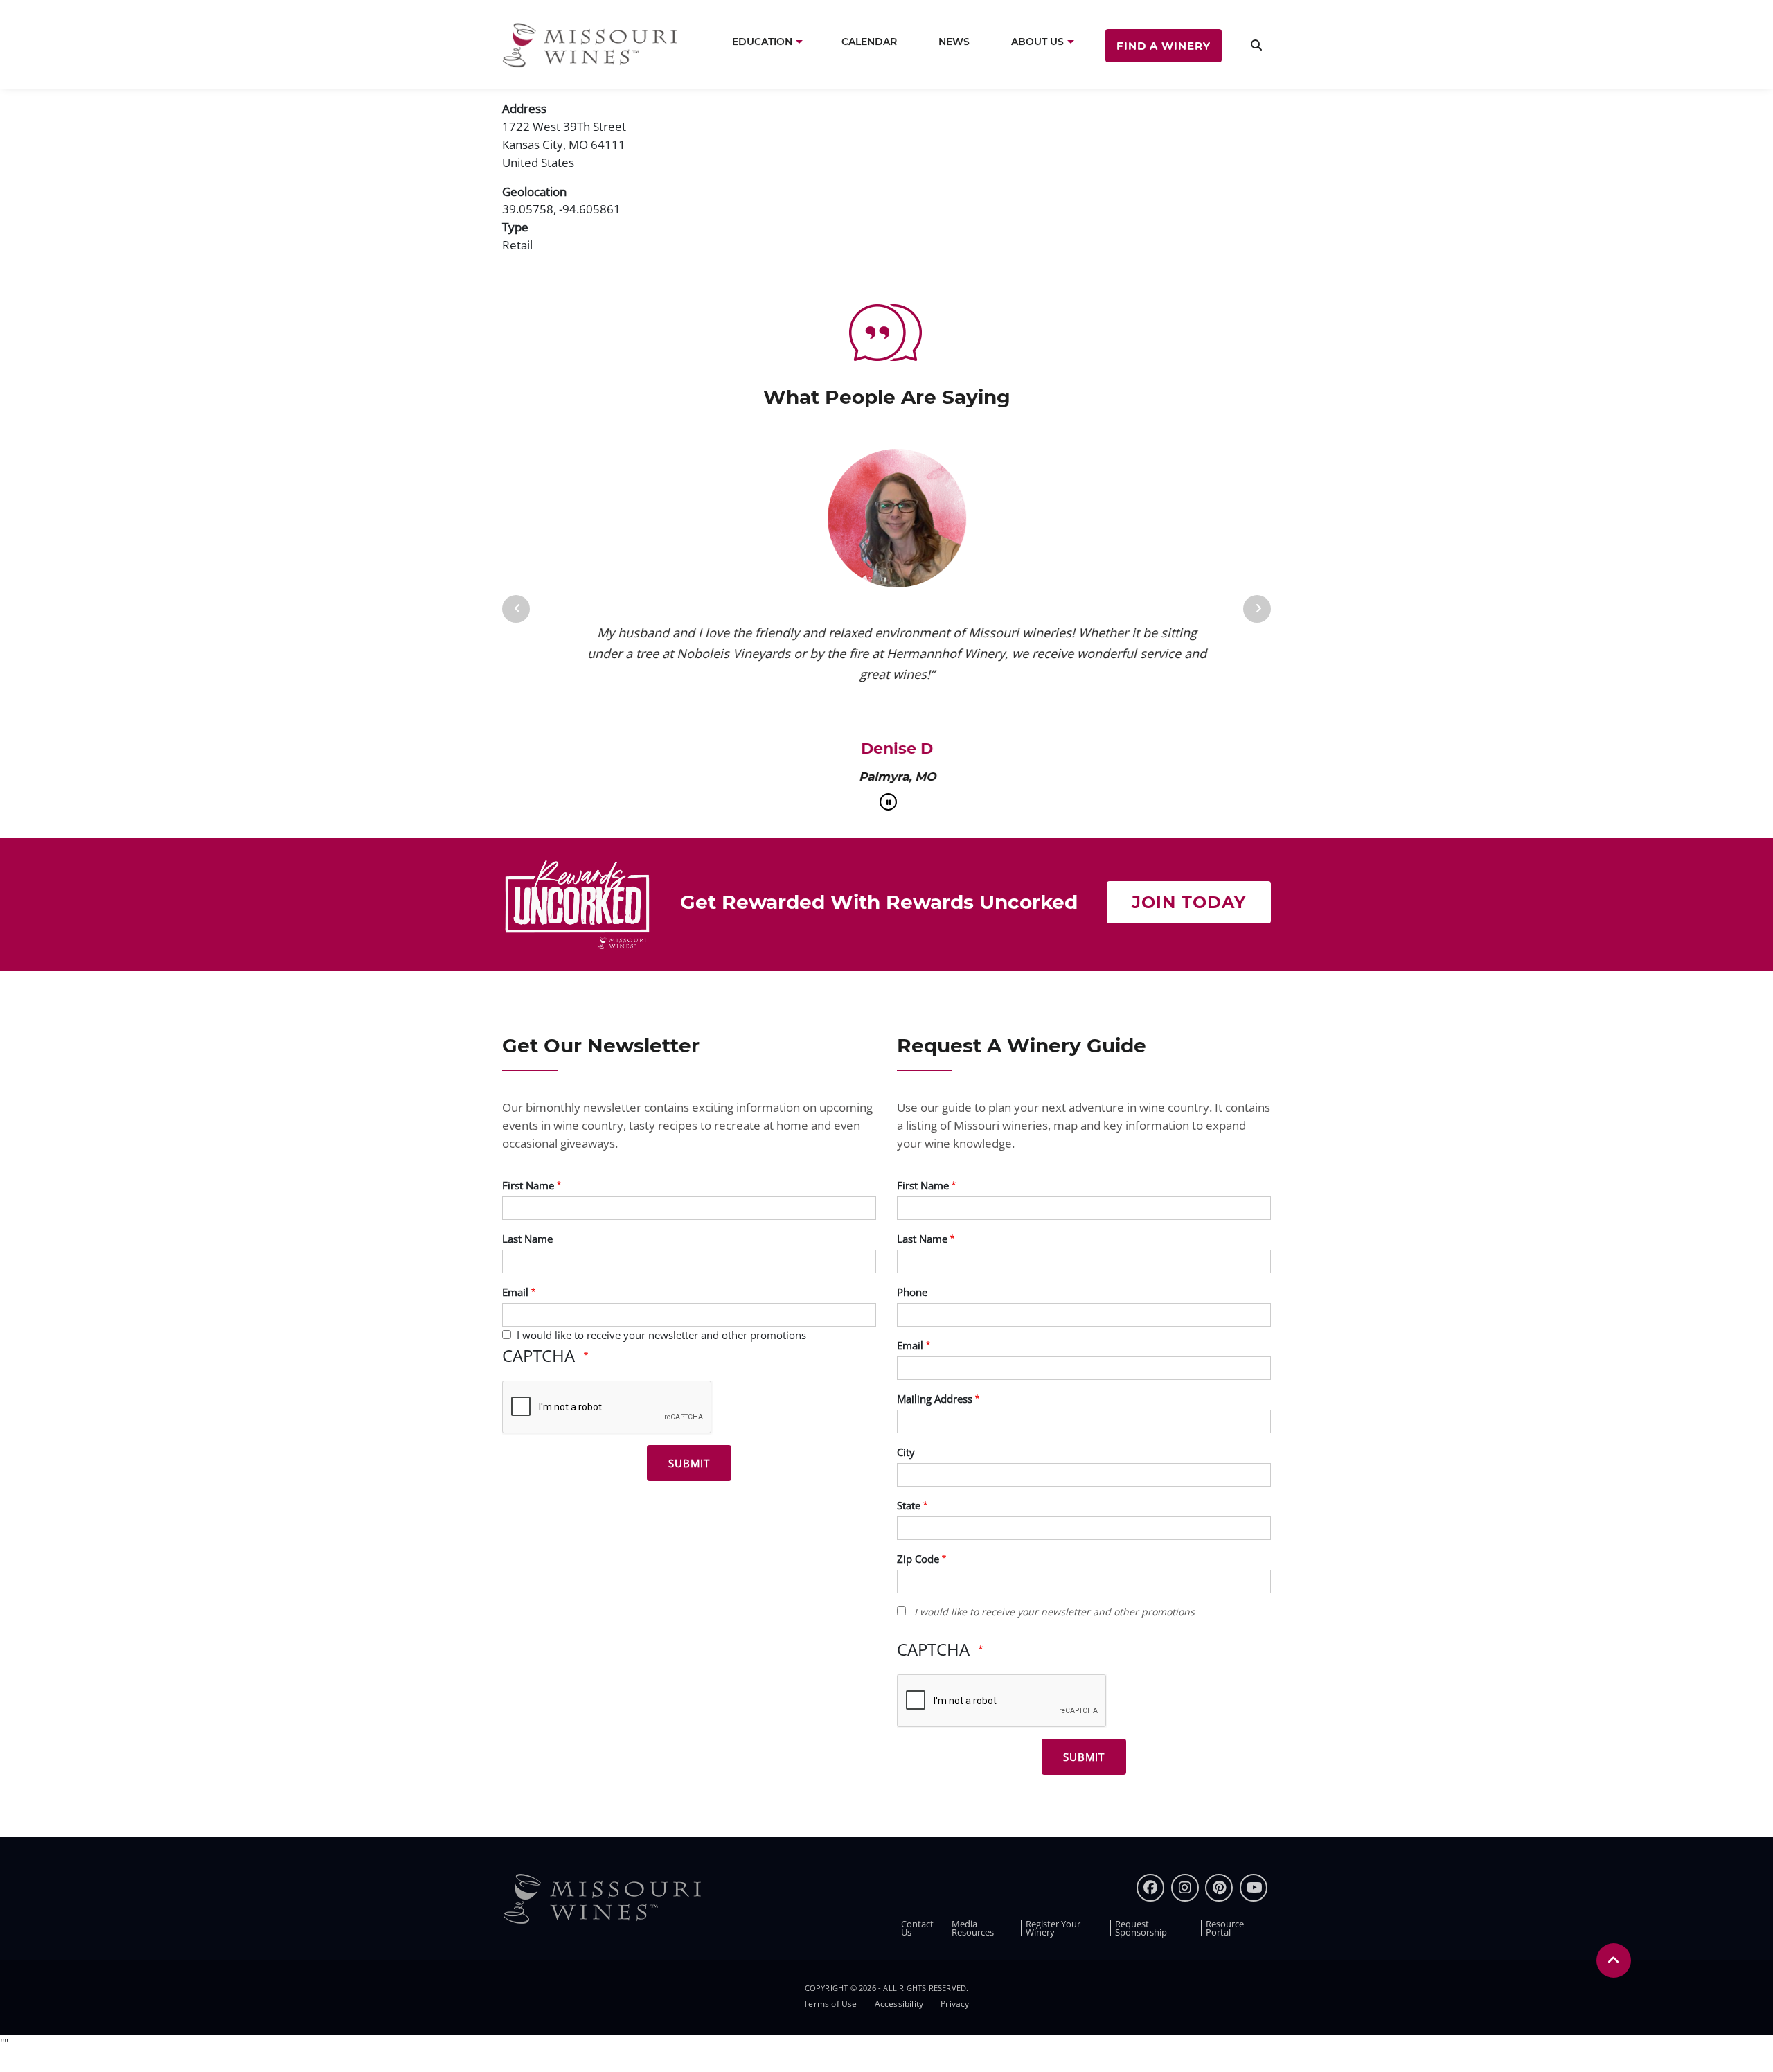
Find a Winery (1164, 45)
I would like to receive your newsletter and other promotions (661, 1335)
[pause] (888, 802)
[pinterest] (1219, 1888)
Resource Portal (1225, 1928)
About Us (1037, 42)
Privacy (955, 2004)
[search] (1256, 45)
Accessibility (899, 2004)
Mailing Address (935, 1399)
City (906, 1452)
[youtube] (1254, 1888)
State (909, 1505)
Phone (912, 1292)
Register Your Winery (1053, 1928)
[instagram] (1185, 1888)
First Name (528, 1185)
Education (762, 42)
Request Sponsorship (1141, 1928)
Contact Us (917, 1928)
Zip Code (918, 1559)
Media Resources (973, 1928)
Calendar (869, 42)
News (954, 42)
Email (515, 1292)
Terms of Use (830, 2004)
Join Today (1189, 902)
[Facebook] (1150, 1888)
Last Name (527, 1239)
